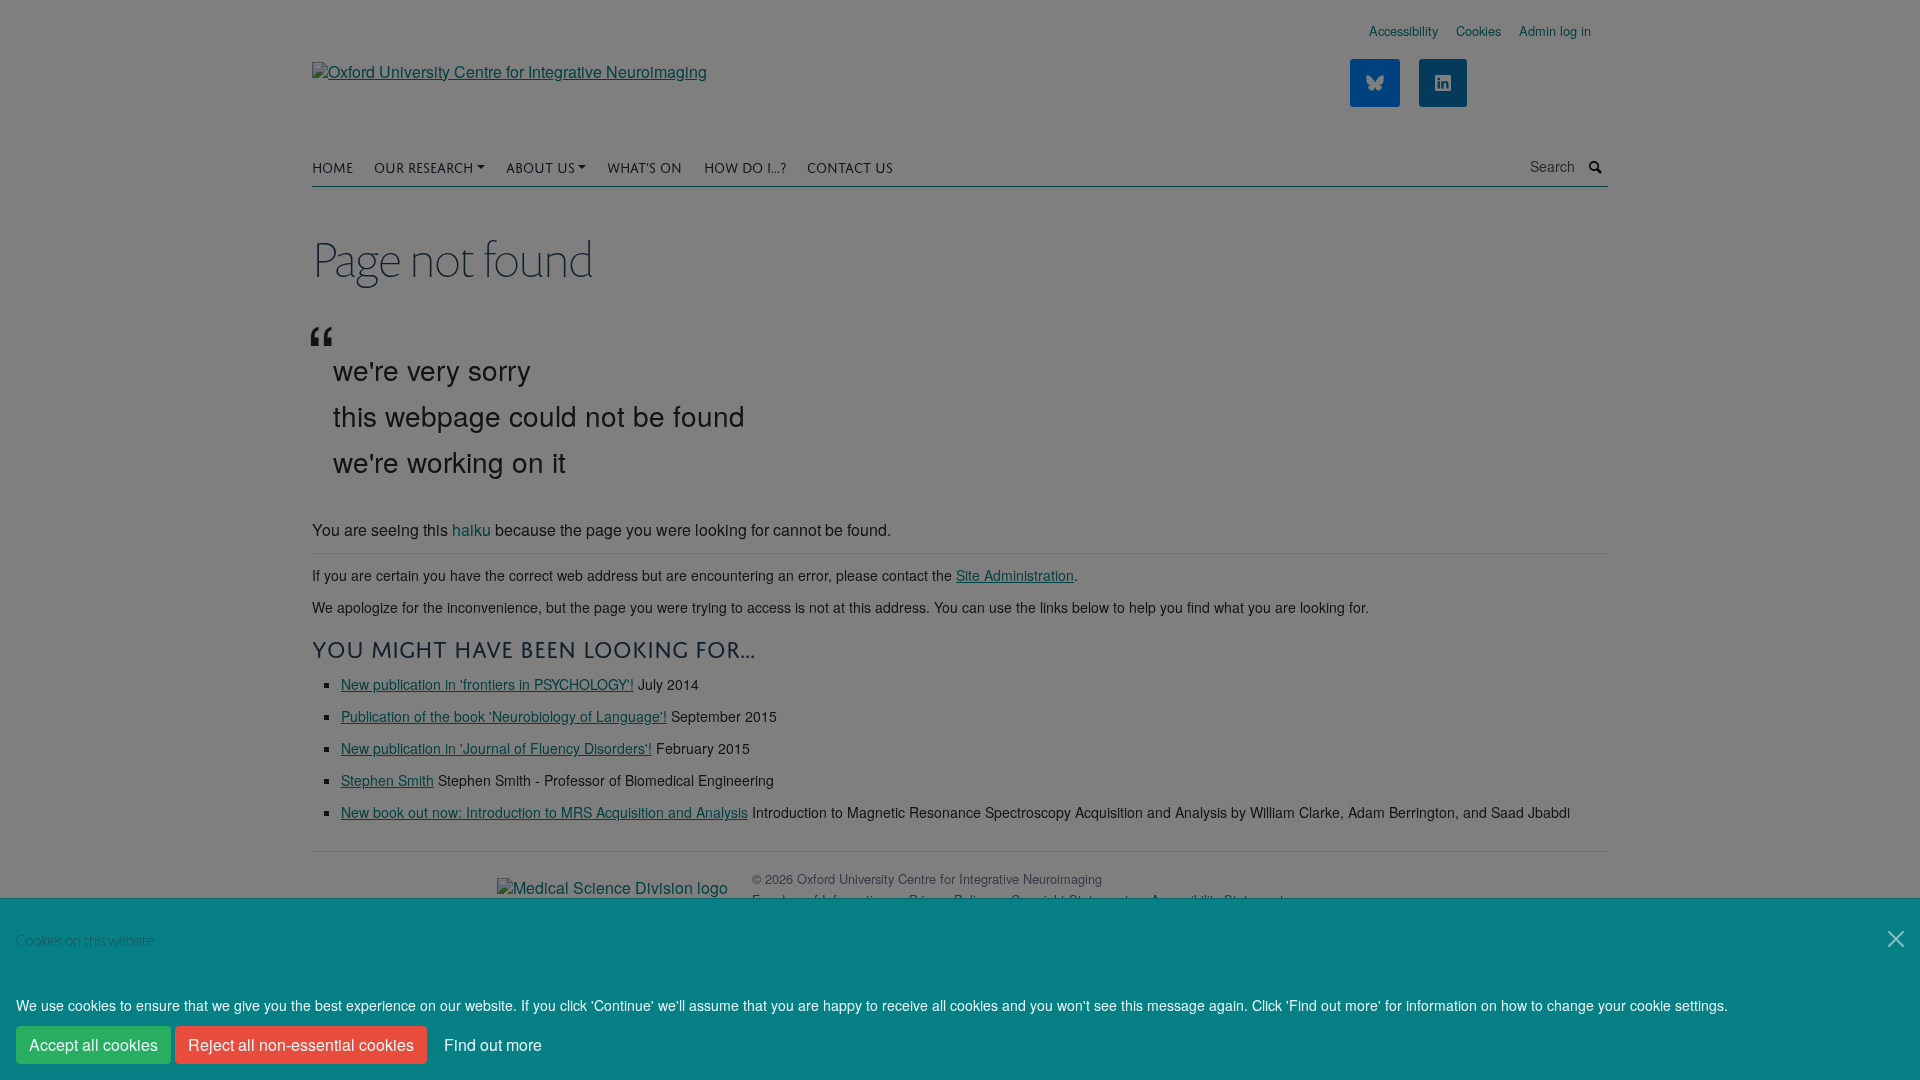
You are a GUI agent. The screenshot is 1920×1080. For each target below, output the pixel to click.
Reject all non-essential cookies (301, 1044)
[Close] (1896, 939)
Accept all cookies (93, 1044)
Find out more (493, 1044)
